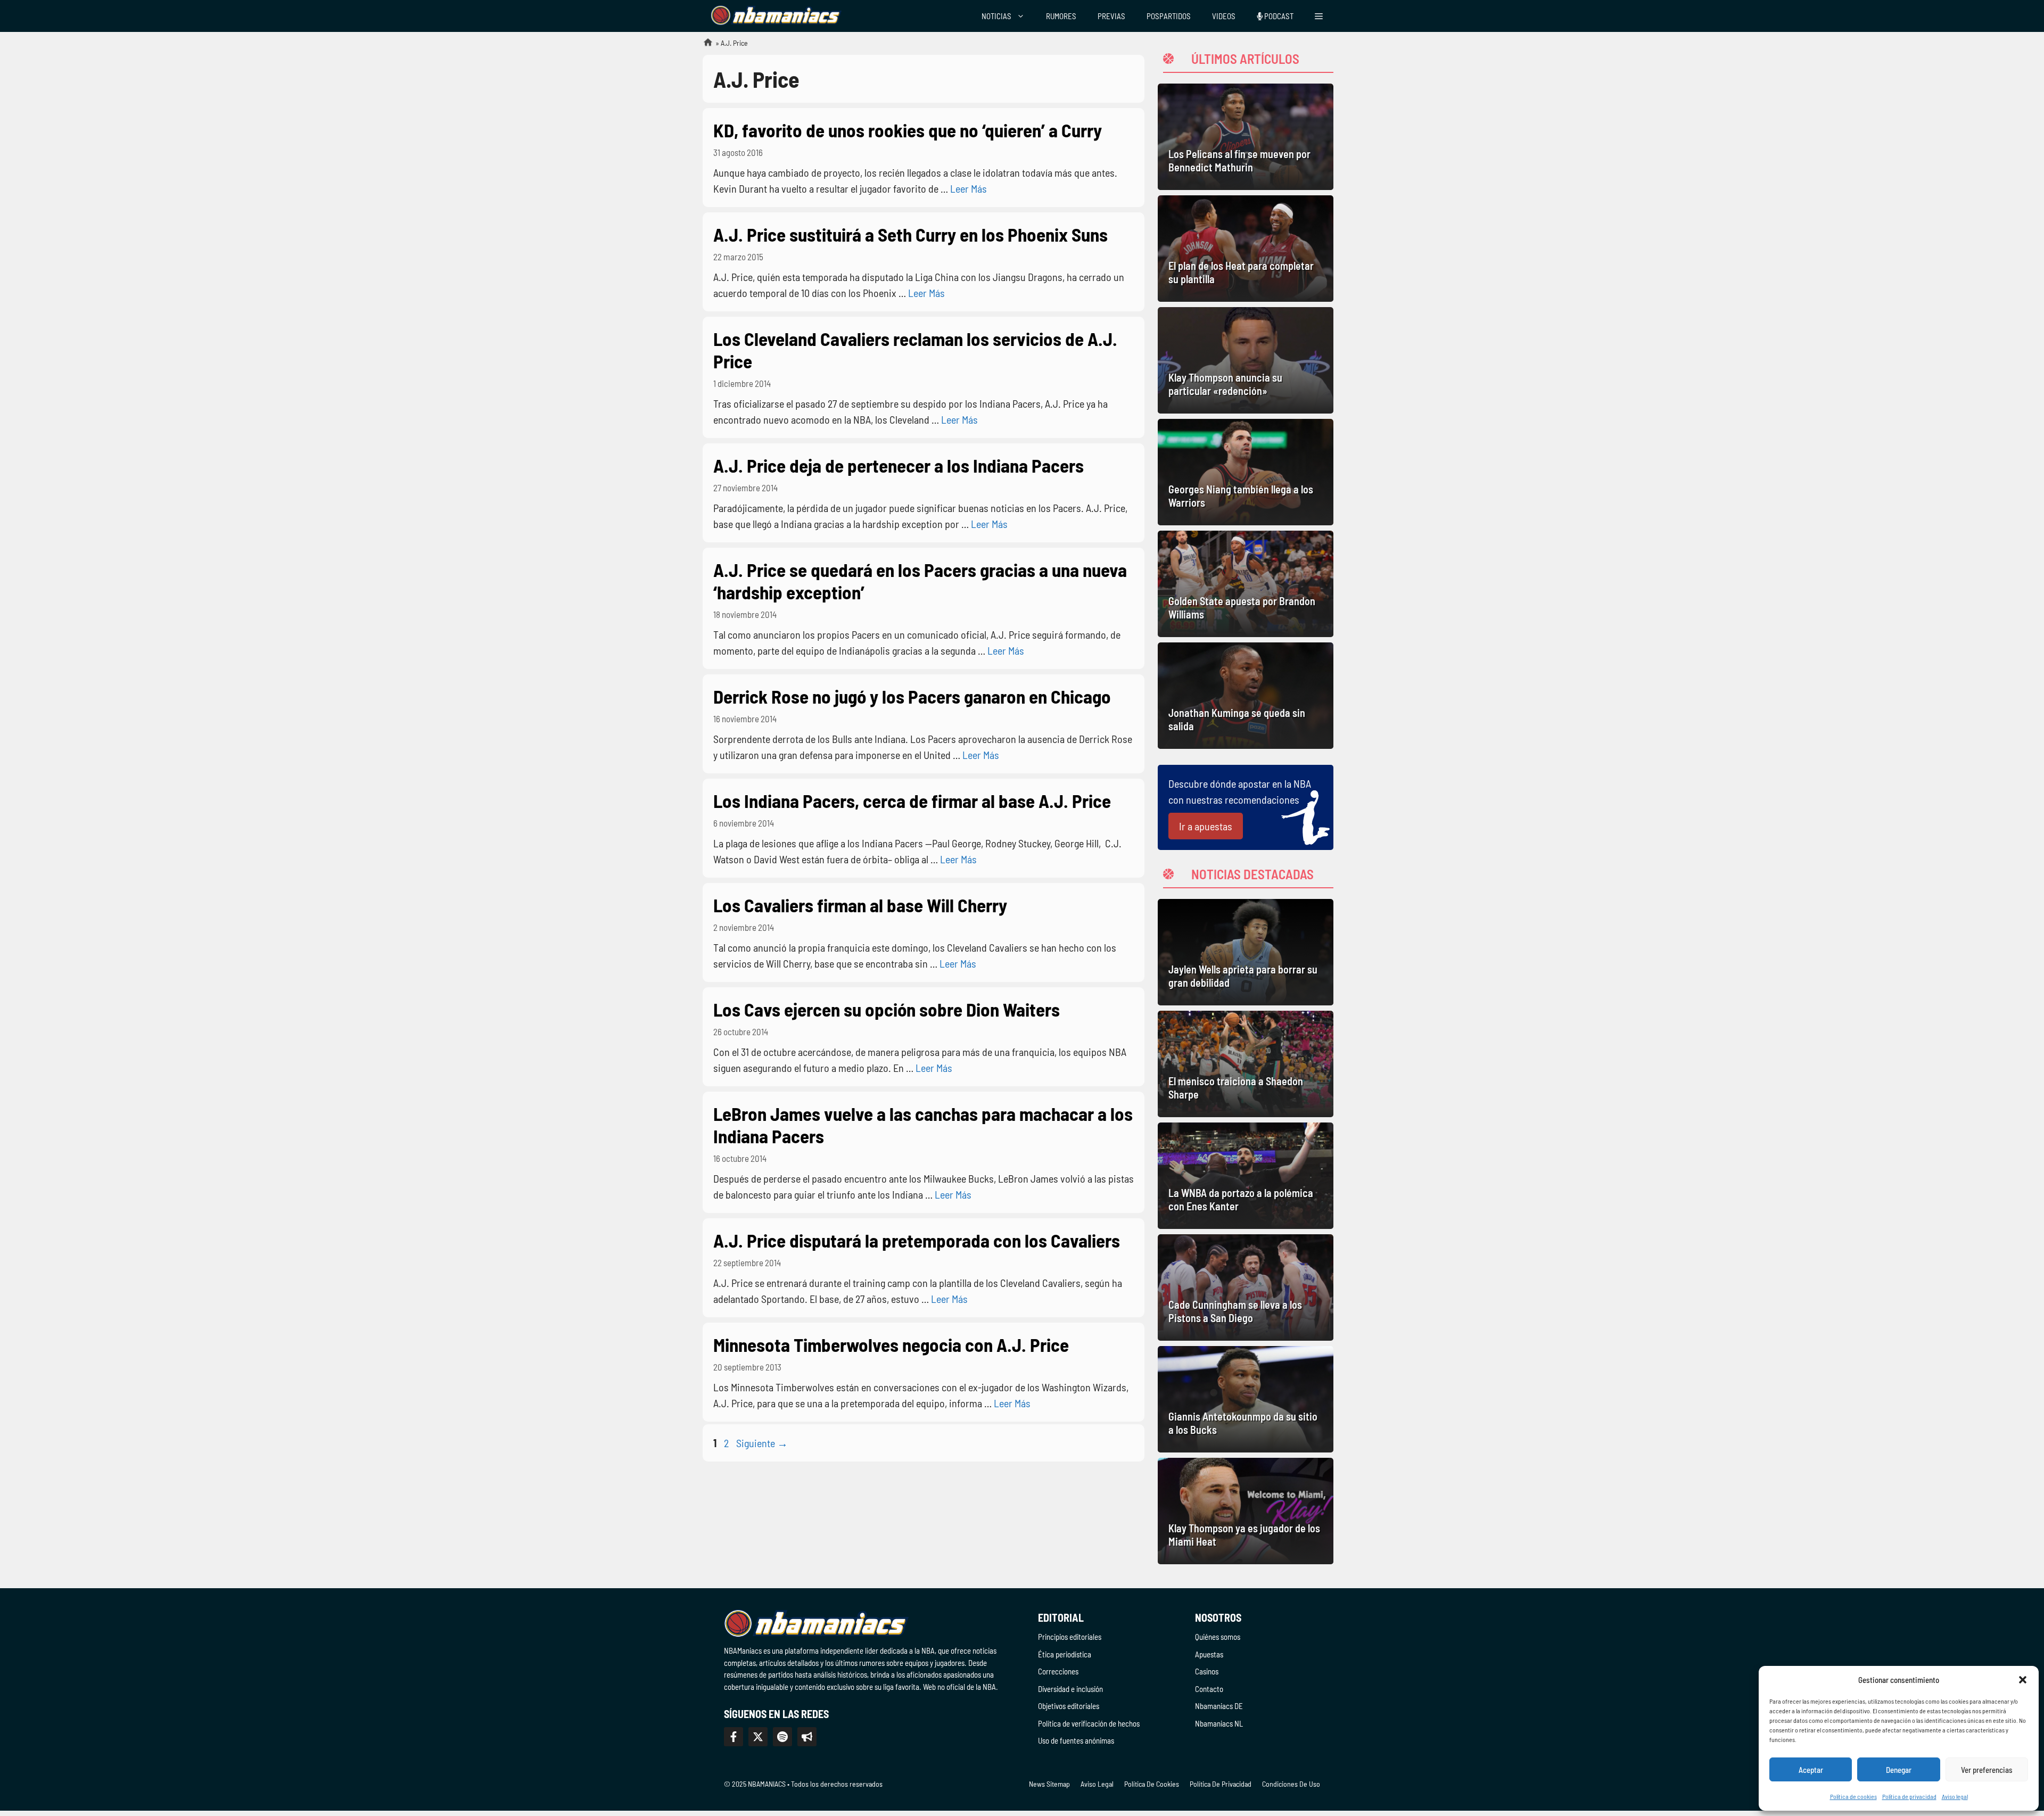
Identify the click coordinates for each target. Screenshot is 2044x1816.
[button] (2023, 1680)
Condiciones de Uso (1291, 1784)
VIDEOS (1224, 16)
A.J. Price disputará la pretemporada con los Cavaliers (917, 1240)
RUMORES (1061, 16)
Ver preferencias (1987, 1770)
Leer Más (969, 188)
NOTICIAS (996, 16)
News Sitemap (1049, 1784)
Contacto (1209, 1689)
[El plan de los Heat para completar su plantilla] (1246, 249)
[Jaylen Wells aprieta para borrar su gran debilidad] (1246, 952)
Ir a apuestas (1206, 826)
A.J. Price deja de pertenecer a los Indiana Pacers (899, 465)
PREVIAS (1111, 16)
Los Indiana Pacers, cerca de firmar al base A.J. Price (912, 800)
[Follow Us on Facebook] (733, 1737)
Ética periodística (1065, 1654)
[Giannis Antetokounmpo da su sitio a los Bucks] (1246, 1399)
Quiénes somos (1218, 1637)
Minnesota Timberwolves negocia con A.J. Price (891, 1344)
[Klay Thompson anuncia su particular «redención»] (1246, 360)
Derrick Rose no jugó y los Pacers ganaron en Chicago (912, 696)
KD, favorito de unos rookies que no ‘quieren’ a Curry (908, 130)
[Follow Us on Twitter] (758, 1737)
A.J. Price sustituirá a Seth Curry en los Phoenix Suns (910, 234)
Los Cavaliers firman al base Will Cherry (860, 905)
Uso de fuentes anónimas (1076, 1740)
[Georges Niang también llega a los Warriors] (1246, 472)
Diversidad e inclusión (1070, 1689)
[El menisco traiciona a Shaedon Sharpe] (1246, 1064)
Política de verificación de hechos (1089, 1723)
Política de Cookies (1152, 1784)
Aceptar (1811, 1770)
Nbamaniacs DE (1219, 1706)
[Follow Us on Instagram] (782, 1737)
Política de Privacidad (1221, 1784)
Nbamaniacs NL (1219, 1723)
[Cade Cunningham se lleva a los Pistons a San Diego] (1246, 1287)
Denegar (1899, 1770)
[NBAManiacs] (776, 16)
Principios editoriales (1070, 1637)
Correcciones (1058, 1671)
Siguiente (762, 1443)
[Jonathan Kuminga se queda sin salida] (1246, 696)
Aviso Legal (1097, 1784)
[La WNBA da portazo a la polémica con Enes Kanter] (1246, 1176)
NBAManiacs (704, 46)
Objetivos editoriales (1069, 1706)
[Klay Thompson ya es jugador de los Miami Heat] (1246, 1511)
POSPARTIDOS (1169, 16)
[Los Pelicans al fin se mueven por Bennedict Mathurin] (1246, 137)
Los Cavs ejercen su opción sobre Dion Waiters (887, 1009)
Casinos (1207, 1671)
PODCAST (1278, 16)
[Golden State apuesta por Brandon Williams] (1246, 584)
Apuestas (1209, 1654)
